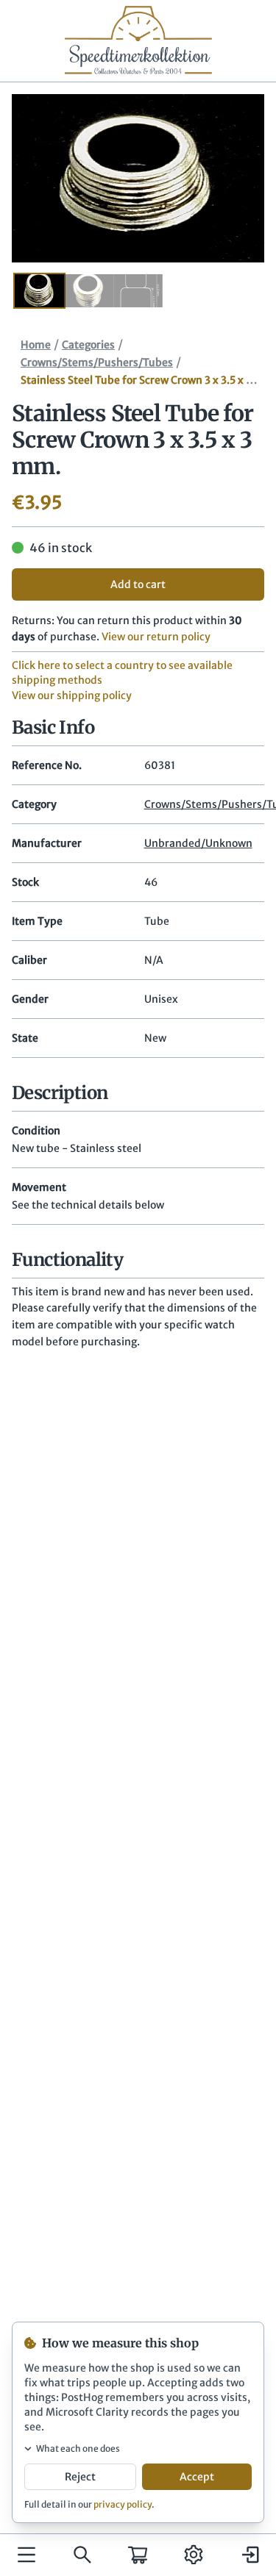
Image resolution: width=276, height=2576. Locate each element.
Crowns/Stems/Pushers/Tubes (97, 362)
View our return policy (156, 637)
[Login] (250, 2555)
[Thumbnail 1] (39, 291)
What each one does (78, 2448)
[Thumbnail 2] (89, 291)
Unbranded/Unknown (198, 843)
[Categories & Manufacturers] (26, 2555)
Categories (88, 345)
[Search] (82, 2555)
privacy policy (123, 2504)
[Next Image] (232, 179)
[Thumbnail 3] (138, 291)
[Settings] (194, 2555)
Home (36, 345)
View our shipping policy (72, 695)
